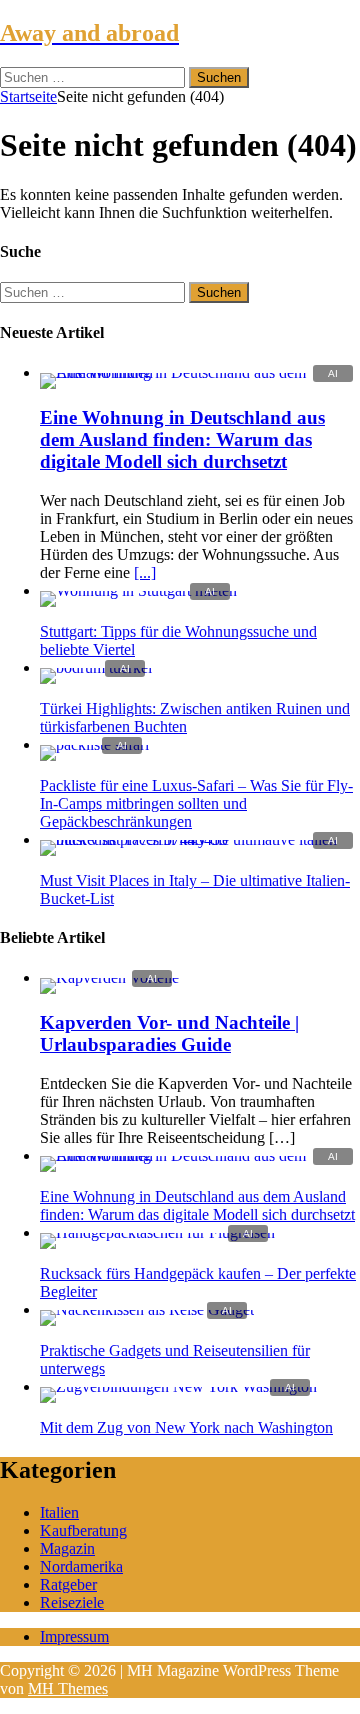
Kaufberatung (83, 1530)
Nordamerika (81, 1566)
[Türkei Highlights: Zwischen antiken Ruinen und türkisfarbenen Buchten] (96, 667)
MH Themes (68, 1688)
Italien (59, 1512)
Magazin (67, 1548)
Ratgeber (68, 1584)
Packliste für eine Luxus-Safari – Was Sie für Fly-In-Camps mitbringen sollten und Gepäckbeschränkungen (196, 803)
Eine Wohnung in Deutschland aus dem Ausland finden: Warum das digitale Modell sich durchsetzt (182, 439)
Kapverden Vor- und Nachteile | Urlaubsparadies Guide (169, 1033)
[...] (145, 572)
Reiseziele (72, 1602)
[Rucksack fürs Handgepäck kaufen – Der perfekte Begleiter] (157, 1232)
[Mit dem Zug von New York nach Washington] (178, 1386)
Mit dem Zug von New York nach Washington (186, 1427)
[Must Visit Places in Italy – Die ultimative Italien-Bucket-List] (200, 839)
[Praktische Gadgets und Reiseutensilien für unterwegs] (147, 1309)
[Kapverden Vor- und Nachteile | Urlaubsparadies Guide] (109, 977)
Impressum (74, 1636)
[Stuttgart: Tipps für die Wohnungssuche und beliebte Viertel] (138, 590)
